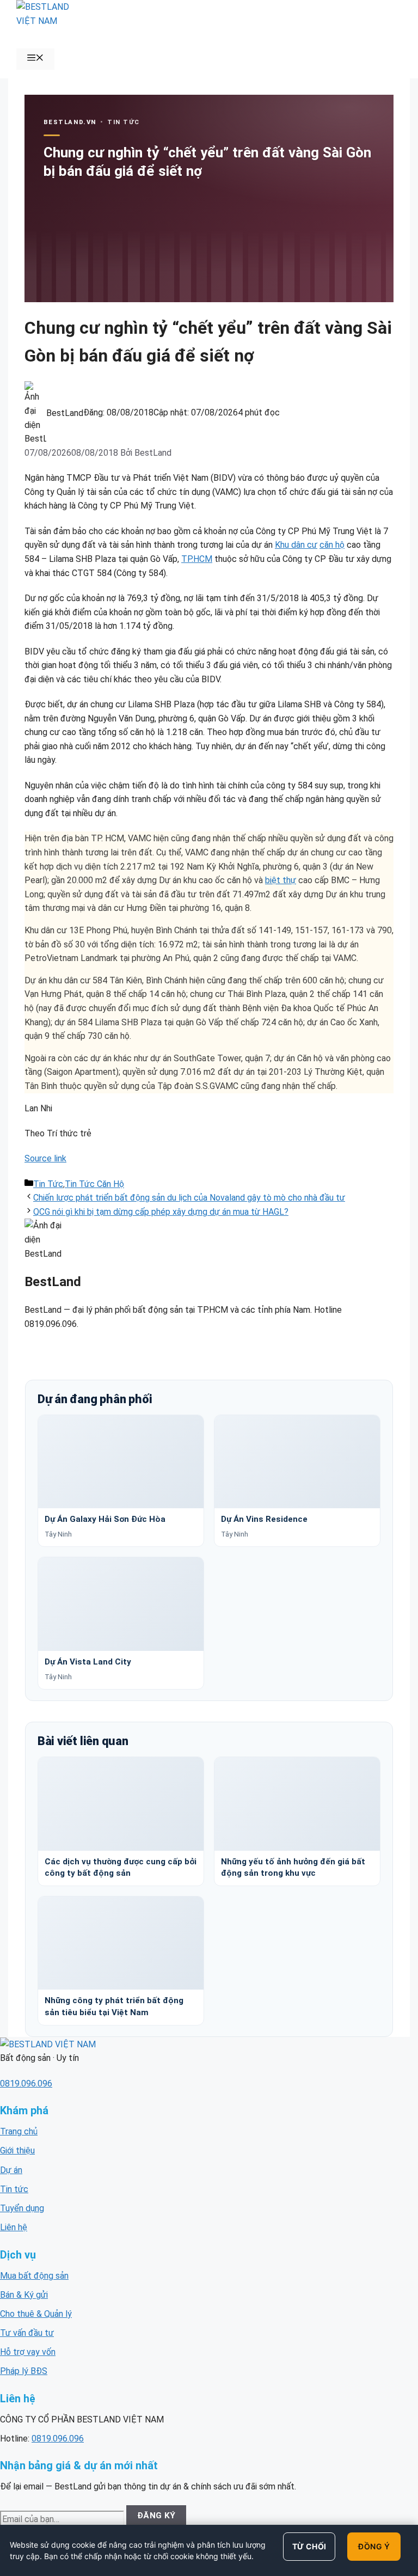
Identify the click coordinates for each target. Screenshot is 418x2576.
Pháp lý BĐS (24, 2371)
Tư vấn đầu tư (27, 2333)
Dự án (11, 2170)
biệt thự (281, 880)
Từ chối (309, 2546)
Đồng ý (374, 2546)
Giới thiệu (17, 2150)
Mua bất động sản (34, 2276)
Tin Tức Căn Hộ (94, 1184)
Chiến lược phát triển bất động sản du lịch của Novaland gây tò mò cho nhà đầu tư (189, 1198)
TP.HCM (197, 559)
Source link (45, 1158)
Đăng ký (156, 2516)
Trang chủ (19, 2131)
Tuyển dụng (22, 2208)
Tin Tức (48, 1184)
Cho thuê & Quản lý (36, 2314)
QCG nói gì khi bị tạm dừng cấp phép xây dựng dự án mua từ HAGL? (161, 1212)
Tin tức (14, 2189)
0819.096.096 (26, 2084)
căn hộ (332, 545)
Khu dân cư (296, 545)
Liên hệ (14, 2227)
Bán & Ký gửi (24, 2295)
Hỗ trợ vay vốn (28, 2352)
